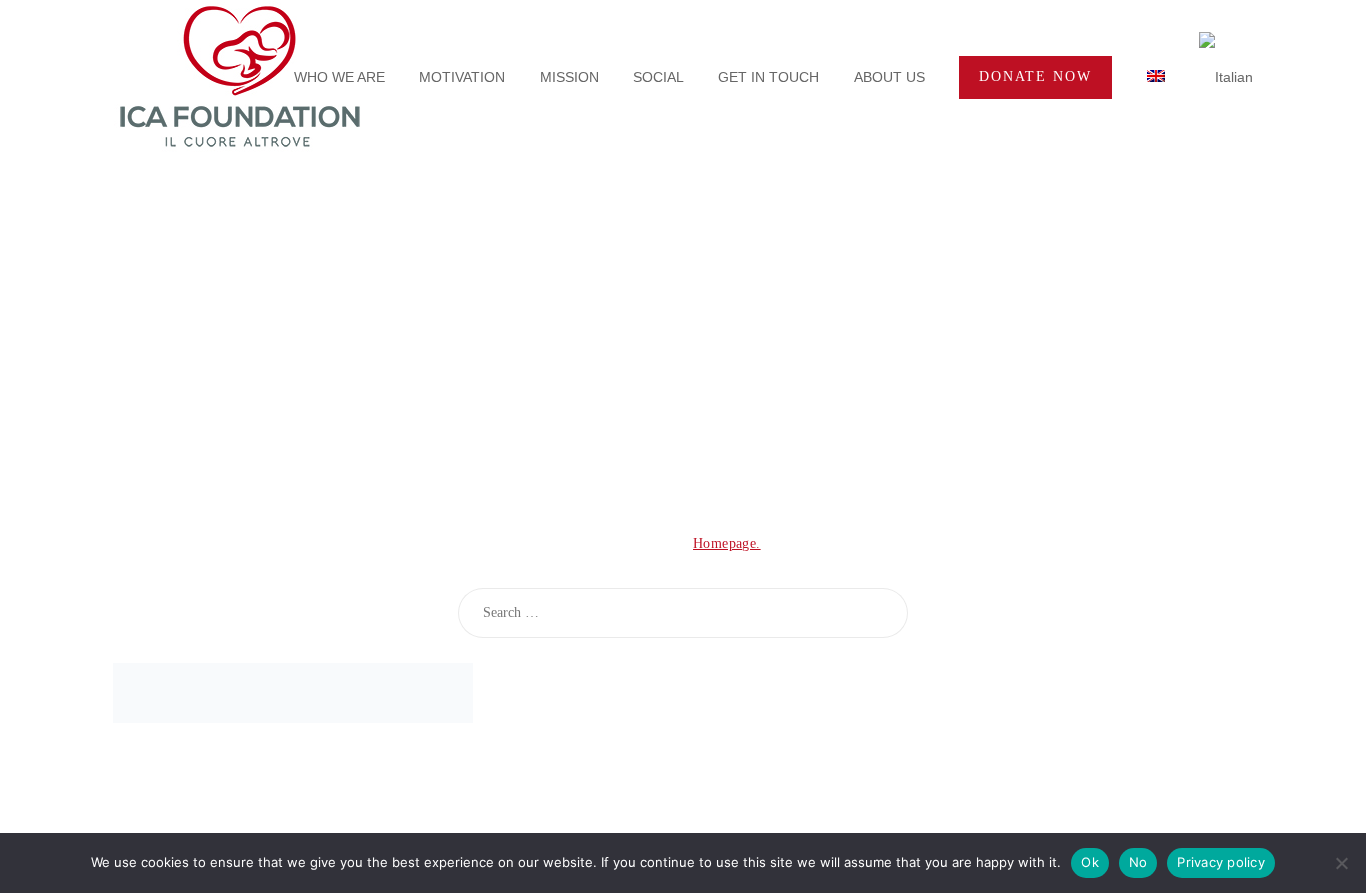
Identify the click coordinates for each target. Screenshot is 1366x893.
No (1138, 862)
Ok (1090, 862)
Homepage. (727, 543)
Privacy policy (1221, 862)
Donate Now (1035, 76)
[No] (1341, 863)
